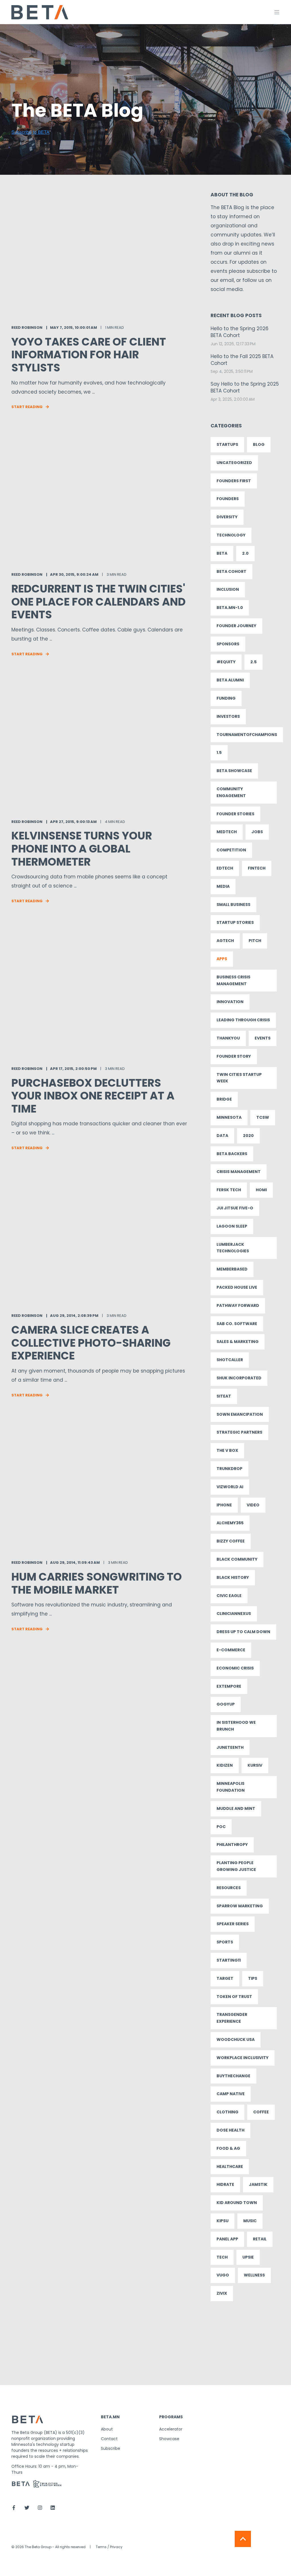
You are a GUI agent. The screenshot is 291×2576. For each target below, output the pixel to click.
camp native (231, 2094)
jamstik (258, 2184)
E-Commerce (231, 1650)
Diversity (227, 517)
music (250, 2221)
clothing (227, 2112)
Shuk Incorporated (239, 1378)
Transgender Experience (232, 2018)
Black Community (237, 1559)
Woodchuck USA (236, 2039)
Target (225, 1978)
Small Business (233, 905)
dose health (230, 2130)
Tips (253, 1978)
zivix (222, 2293)
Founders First (234, 481)
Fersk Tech (229, 1190)
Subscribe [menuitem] (111, 2448)
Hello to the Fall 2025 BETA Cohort (242, 360)
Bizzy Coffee (231, 1541)
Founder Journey (236, 626)
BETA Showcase (234, 771)
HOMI (261, 1190)
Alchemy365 (230, 1523)
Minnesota (229, 1117)
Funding (226, 698)
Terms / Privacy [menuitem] (109, 2547)
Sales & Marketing (238, 1342)
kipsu (223, 2221)
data (222, 1136)
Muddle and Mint (236, 1808)
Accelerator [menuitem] (171, 2429)
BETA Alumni (230, 680)
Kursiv (255, 1765)
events (263, 1038)
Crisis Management (239, 1172)
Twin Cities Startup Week (239, 1078)
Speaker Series (233, 1924)
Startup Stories (235, 922)
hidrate (225, 2184)
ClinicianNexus (234, 1614)
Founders (228, 499)
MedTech (227, 832)
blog (259, 444)
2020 (248, 1136)
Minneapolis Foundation (231, 1787)
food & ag (228, 2148)
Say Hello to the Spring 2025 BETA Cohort (245, 387)
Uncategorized (234, 463)
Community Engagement (231, 792)
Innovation (230, 1002)
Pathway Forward (238, 1305)
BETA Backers (232, 1154)
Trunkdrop (229, 1469)
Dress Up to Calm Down (243, 1632)
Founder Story (234, 1056)
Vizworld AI (230, 1487)
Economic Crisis (235, 1668)
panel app (227, 2239)
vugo (223, 2275)
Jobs (257, 832)
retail (260, 2239)
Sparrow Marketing (240, 1906)
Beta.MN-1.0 (230, 608)
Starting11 (229, 1960)
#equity (226, 662)
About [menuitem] (107, 2429)
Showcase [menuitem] (169, 2439)
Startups (227, 444)
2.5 (253, 662)
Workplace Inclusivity (243, 2058)
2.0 (245, 553)
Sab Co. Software (237, 1324)
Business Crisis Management (233, 980)
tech (222, 2257)
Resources (229, 1888)
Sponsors (228, 644)
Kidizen (225, 1765)
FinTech (257, 868)
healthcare (230, 2167)
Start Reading (27, 407)
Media (223, 886)
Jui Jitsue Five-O (235, 1208)
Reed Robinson (27, 328)
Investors (228, 716)
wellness (254, 2275)
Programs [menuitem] (171, 2417)
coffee (261, 2112)
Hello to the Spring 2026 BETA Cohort (240, 332)
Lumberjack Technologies (233, 1248)
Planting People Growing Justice (236, 1866)
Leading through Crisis (243, 1020)
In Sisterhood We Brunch (236, 1726)
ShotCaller (230, 1360)
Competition (231, 850)
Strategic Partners (239, 1432)
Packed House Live (237, 1287)
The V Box (227, 1450)
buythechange (233, 2076)
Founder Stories (235, 814)
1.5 (219, 752)
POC (221, 1827)
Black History (233, 1577)
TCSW (263, 1117)
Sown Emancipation (240, 1414)
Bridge (224, 1099)
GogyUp (226, 1704)
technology (231, 535)
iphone (224, 1505)
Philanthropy (232, 1845)
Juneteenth (230, 1747)
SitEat (224, 1396)
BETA (222, 553)
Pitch (255, 941)
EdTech (225, 868)
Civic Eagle (229, 1596)
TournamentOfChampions (247, 735)
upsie (248, 2257)
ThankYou (228, 1038)
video (253, 1505)
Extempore (229, 1686)
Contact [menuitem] (109, 2439)
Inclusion (228, 589)
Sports (225, 1942)
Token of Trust (234, 1997)
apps (222, 959)
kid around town (237, 2203)
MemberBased (232, 1269)
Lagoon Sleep (232, 1226)
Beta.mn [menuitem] (110, 2417)
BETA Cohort (231, 571)
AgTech (225, 941)
